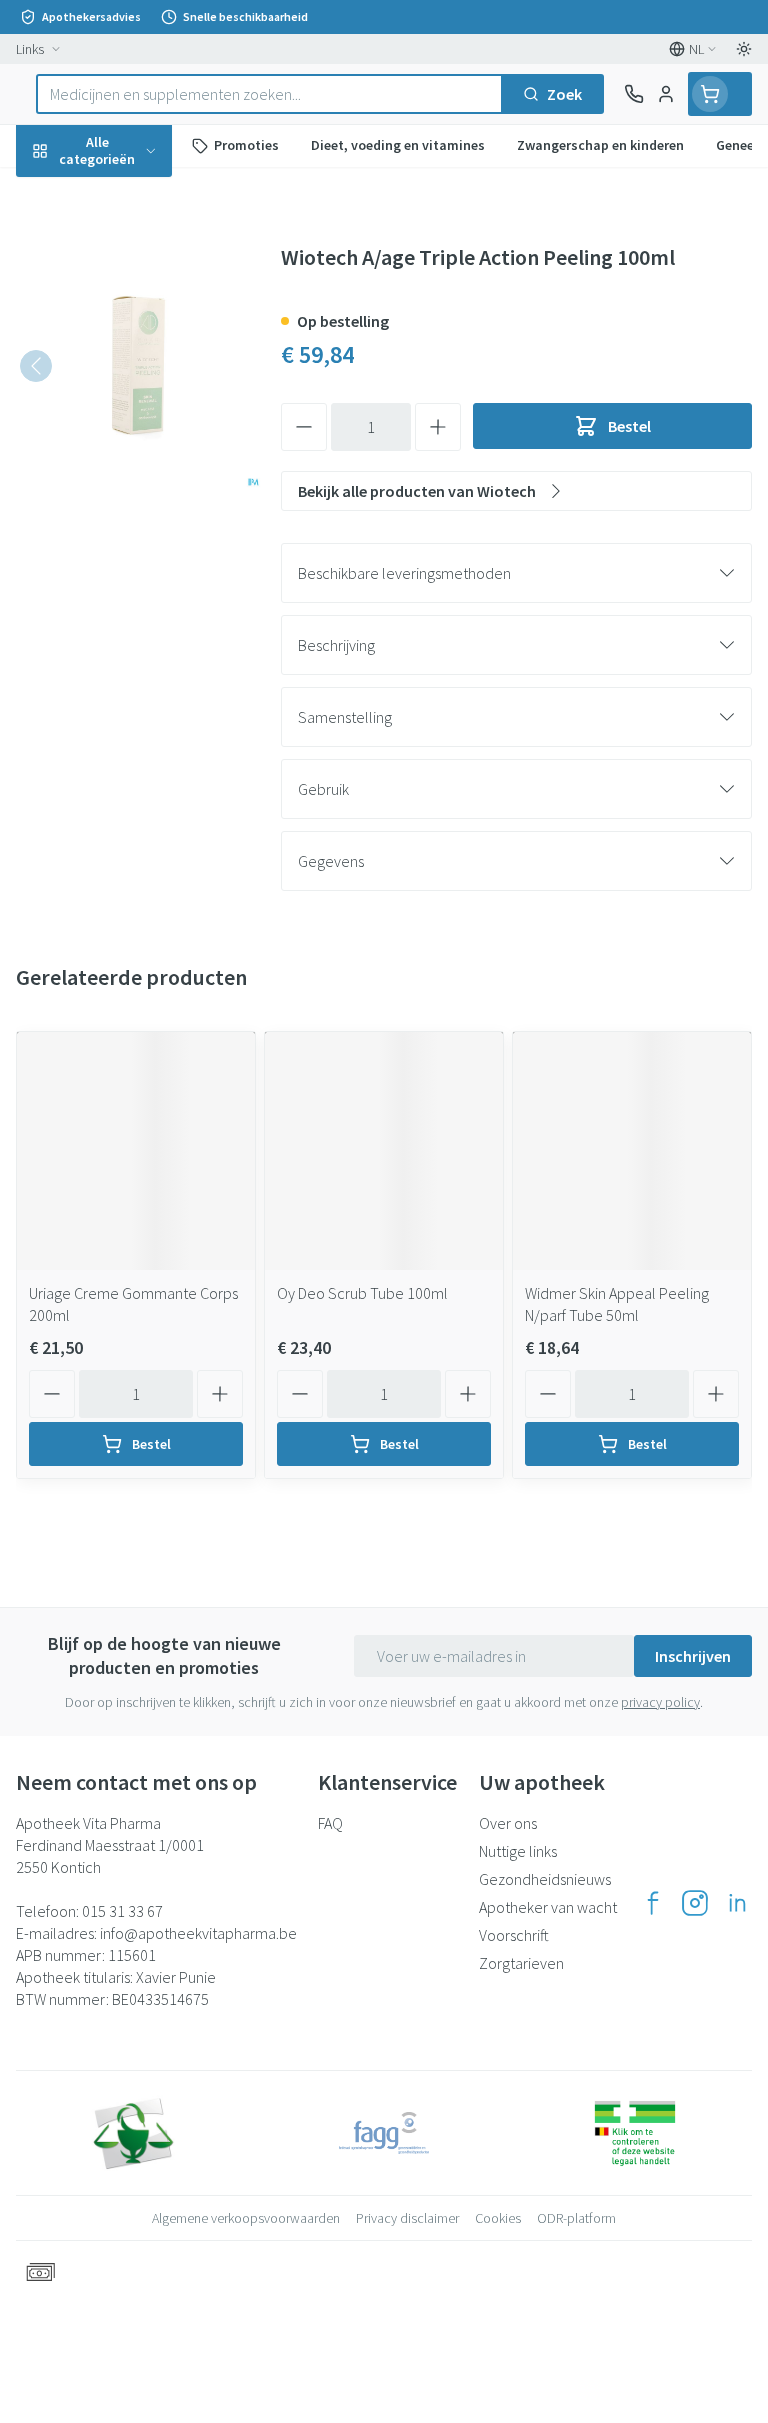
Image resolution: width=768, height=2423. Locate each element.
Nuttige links (518, 1851)
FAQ (330, 1823)
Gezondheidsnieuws (545, 1879)
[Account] (666, 94)
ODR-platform (576, 2218)
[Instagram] (695, 1903)
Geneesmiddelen (128, 619)
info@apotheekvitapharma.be (198, 1933)
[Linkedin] (737, 1903)
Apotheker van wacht (548, 1907)
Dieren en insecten (128, 571)
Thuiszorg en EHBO (128, 524)
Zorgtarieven (521, 1963)
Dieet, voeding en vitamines (128, 311)
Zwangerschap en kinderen (128, 375)
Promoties (53, 193)
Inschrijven (693, 1656)
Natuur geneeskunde (128, 477)
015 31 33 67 (122, 1911)
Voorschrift (514, 1935)
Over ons (508, 1823)
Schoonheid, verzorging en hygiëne (128, 247)
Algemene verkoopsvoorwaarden (246, 2218)
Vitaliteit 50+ (128, 430)
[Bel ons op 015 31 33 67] (634, 94)
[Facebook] (653, 1903)
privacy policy (660, 1702)
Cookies (498, 2218)
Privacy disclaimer (407, 2218)
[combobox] (269, 94)
